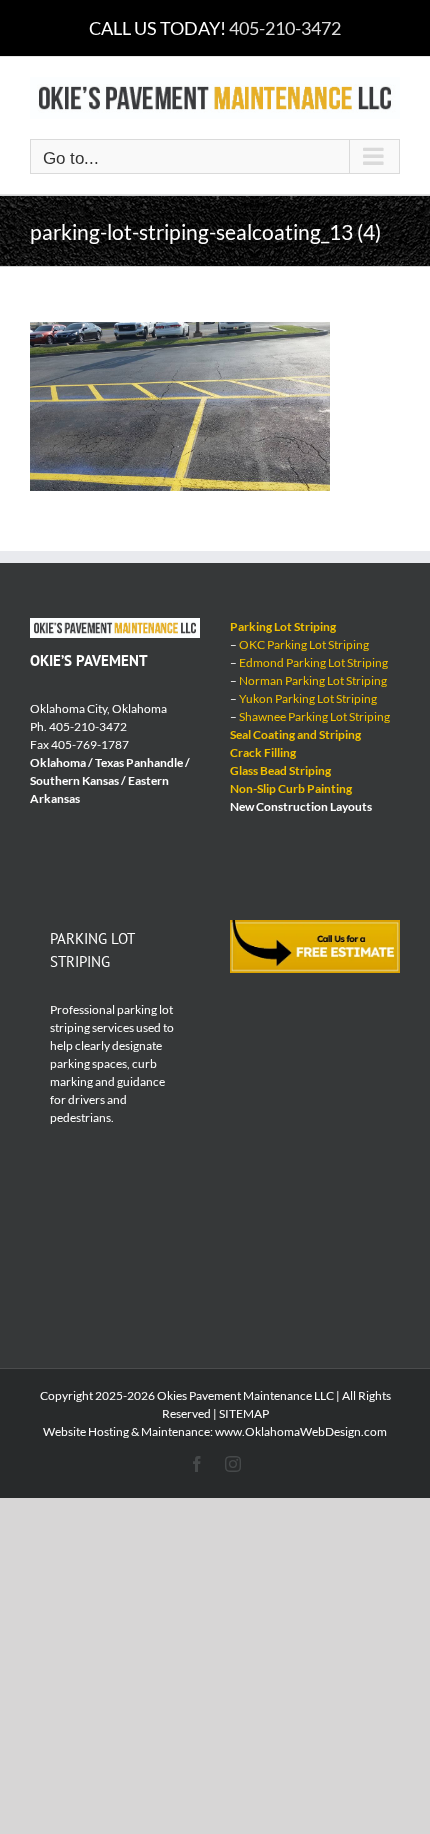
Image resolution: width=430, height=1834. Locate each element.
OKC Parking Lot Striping (304, 644)
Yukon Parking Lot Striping (308, 698)
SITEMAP (244, 1413)
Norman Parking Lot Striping (313, 680)
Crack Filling (263, 752)
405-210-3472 (285, 28)
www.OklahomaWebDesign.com (301, 1431)
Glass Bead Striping (280, 770)
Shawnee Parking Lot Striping (314, 716)
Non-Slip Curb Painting (291, 788)
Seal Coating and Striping (295, 734)
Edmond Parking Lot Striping (313, 662)
